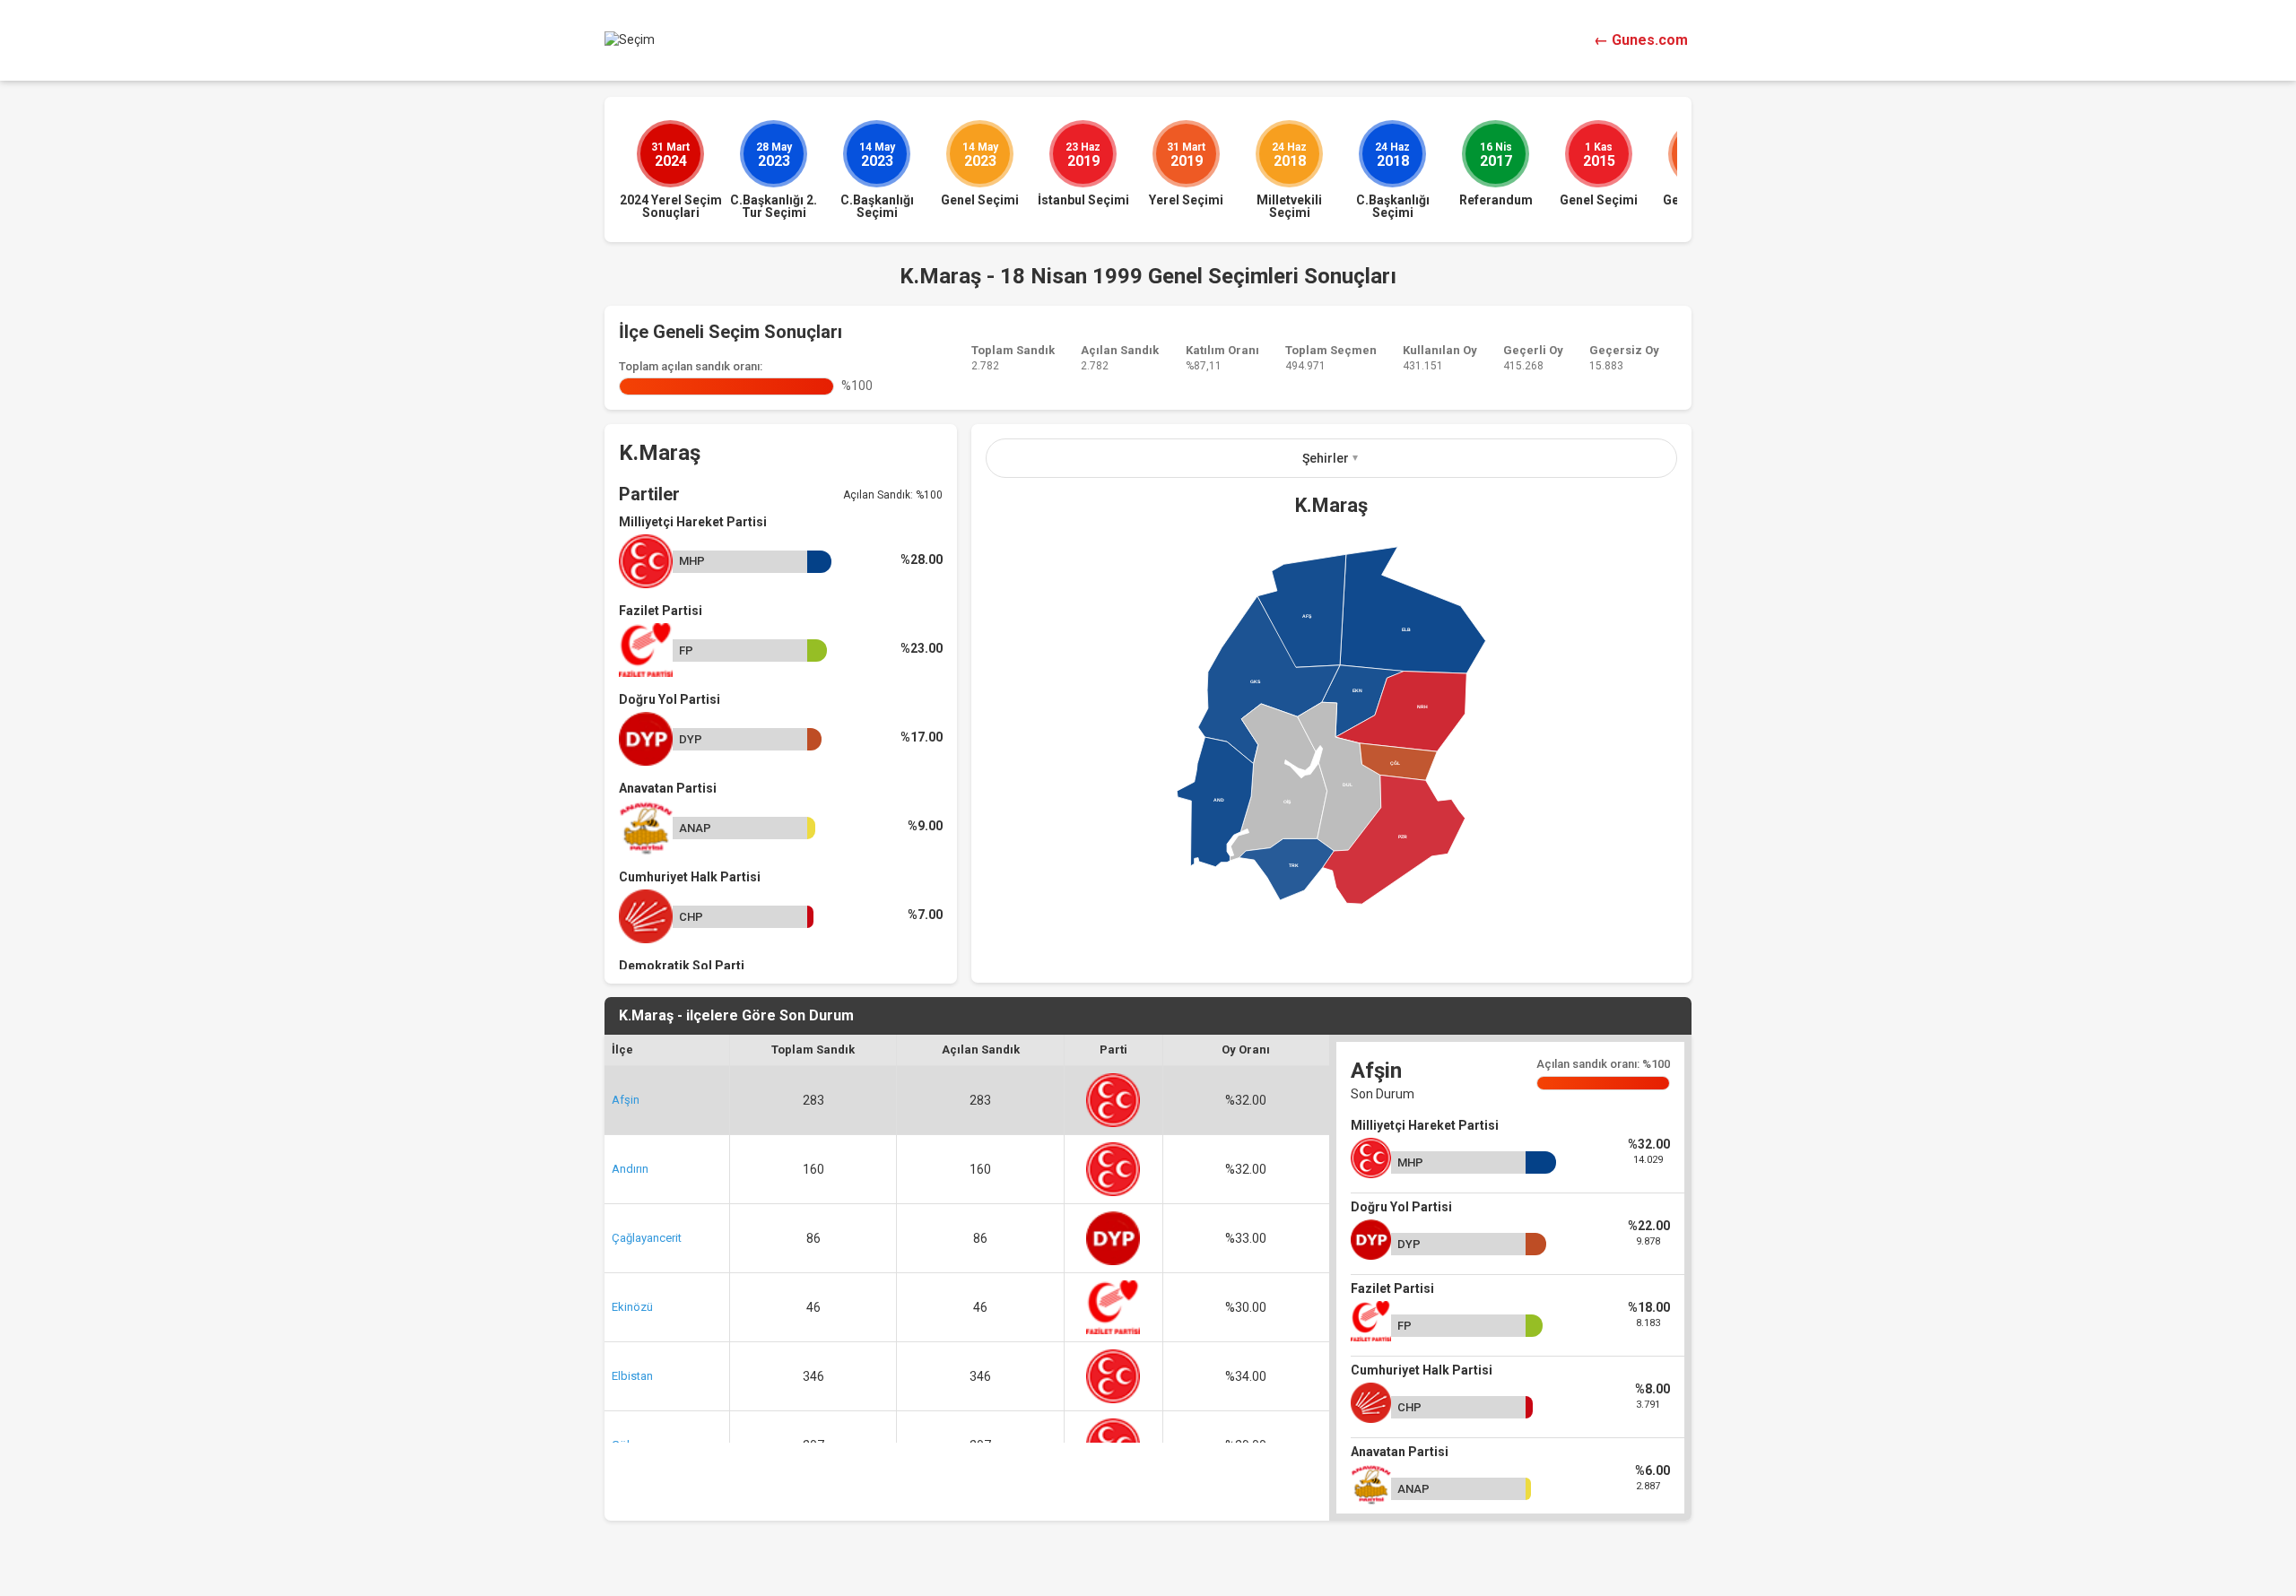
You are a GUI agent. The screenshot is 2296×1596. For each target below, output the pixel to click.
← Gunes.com (1641, 40)
